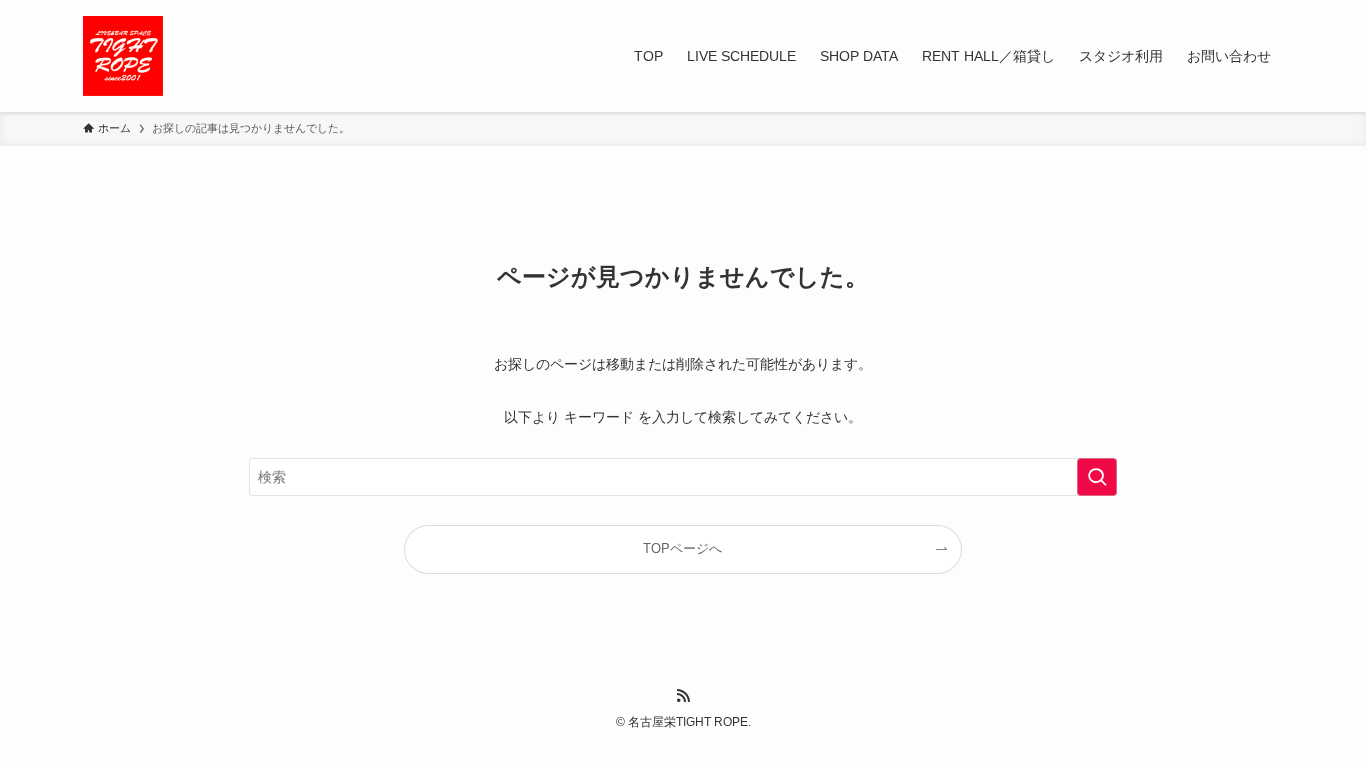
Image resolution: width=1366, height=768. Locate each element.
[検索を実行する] (1097, 477)
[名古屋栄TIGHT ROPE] (123, 56)
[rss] (683, 696)
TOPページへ (682, 549)
